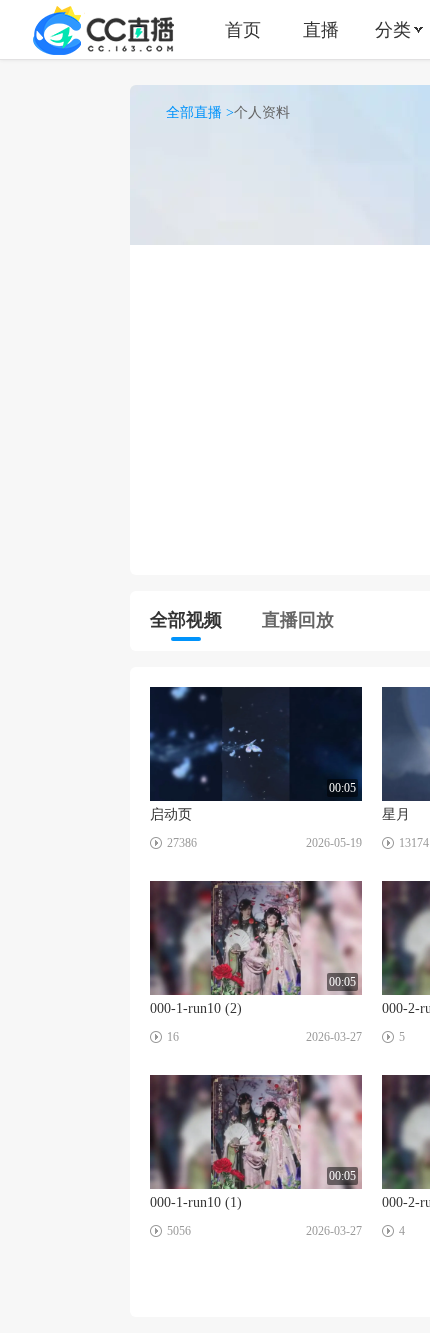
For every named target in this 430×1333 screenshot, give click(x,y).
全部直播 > (200, 112)
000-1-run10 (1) (196, 1202)
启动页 (171, 814)
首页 (243, 29)
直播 (321, 29)
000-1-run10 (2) (196, 1008)
